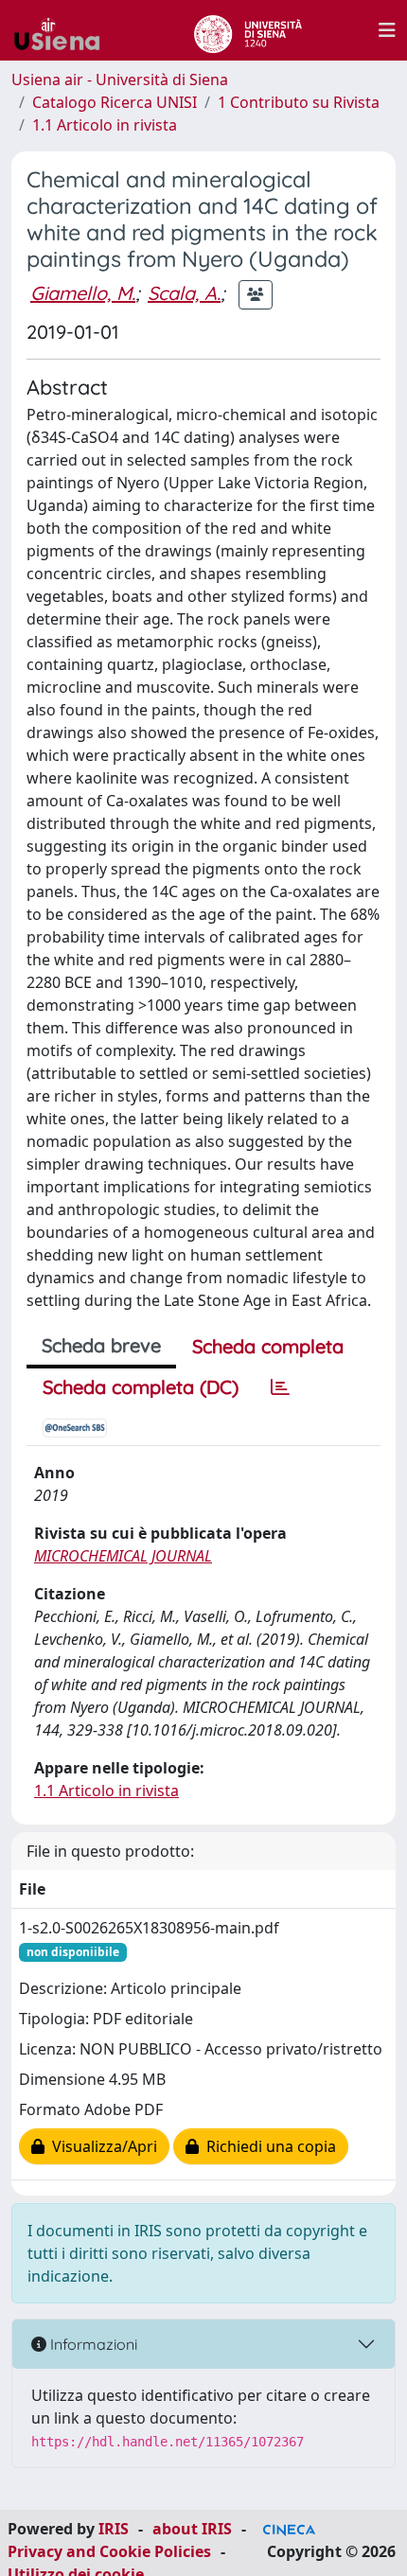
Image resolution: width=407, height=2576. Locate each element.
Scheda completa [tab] (268, 1346)
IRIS (114, 2529)
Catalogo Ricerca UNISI (115, 102)
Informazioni (92, 2344)
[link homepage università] (248, 30)
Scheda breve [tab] (101, 1345)
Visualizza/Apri (101, 2146)
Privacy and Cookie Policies (109, 2551)
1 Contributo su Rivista (299, 102)
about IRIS (192, 2529)
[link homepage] (64, 30)
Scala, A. (184, 293)
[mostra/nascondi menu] (387, 30)
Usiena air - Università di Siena (120, 79)
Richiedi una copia (267, 2146)
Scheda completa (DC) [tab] (141, 1387)
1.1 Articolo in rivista (105, 125)
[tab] (280, 1387)
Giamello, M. (83, 293)
